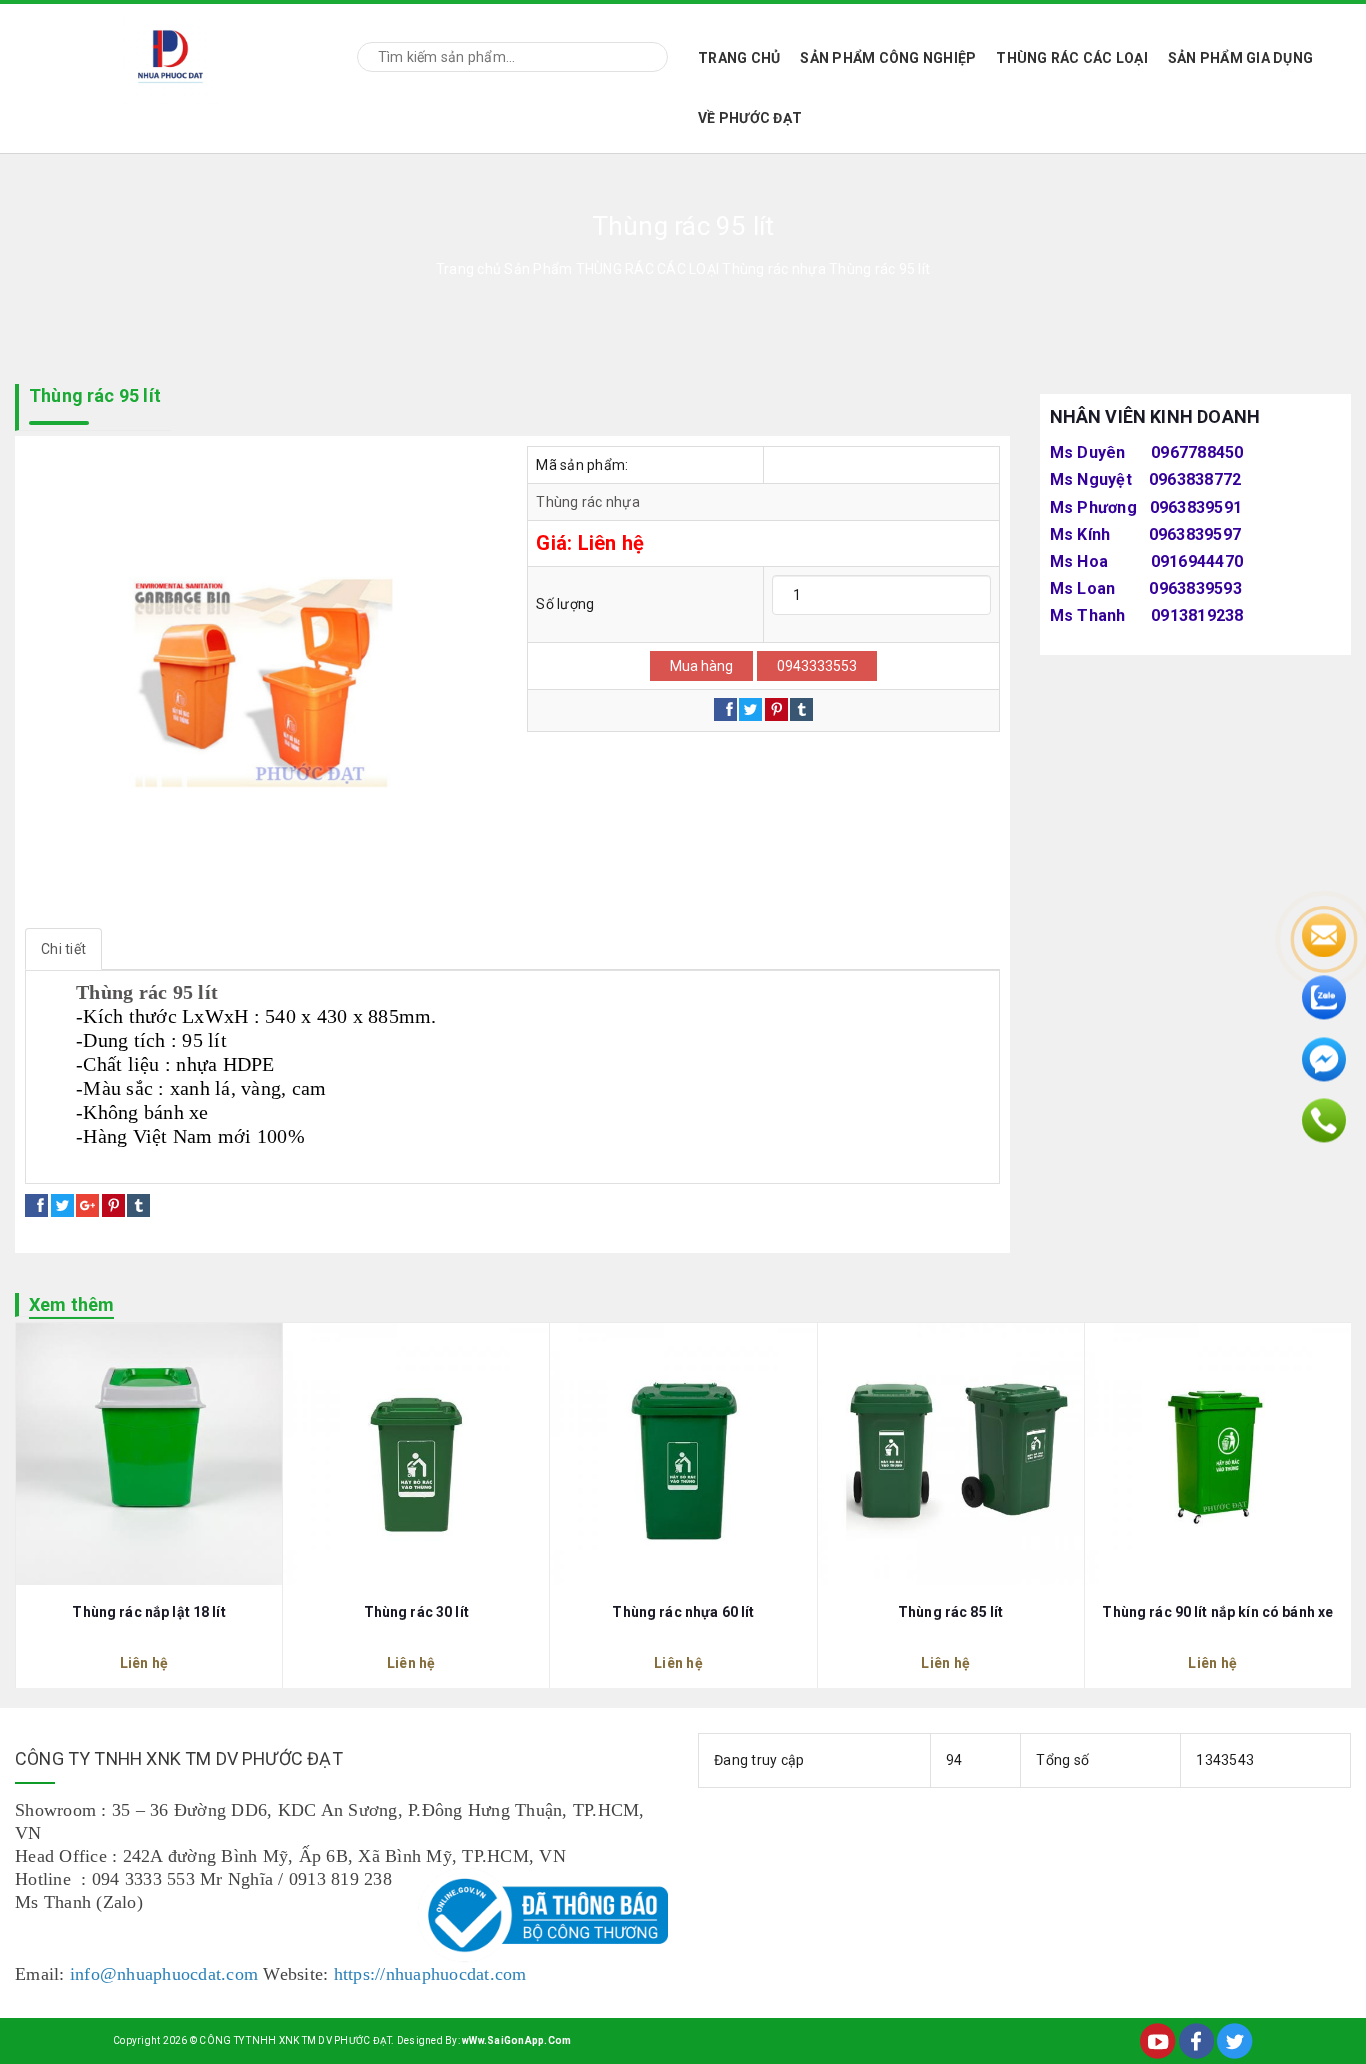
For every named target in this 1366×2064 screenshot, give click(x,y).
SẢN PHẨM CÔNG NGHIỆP (888, 58)
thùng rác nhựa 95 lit (226, 1160)
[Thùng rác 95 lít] (261, 682)
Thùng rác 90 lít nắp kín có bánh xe (1217, 1612)
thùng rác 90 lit (92, 1160)
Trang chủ (739, 58)
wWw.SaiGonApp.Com (516, 2040)
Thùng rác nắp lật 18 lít (148, 1612)
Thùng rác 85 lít (950, 1612)
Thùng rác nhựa (588, 502)
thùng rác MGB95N (477, 1160)
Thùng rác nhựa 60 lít (683, 1612)
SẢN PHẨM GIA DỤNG (1240, 58)
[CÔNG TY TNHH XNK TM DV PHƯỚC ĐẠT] (170, 53)
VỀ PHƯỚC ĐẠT (750, 118)
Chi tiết (63, 949)
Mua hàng (701, 666)
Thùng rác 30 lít (416, 1612)
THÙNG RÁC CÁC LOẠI (1072, 58)
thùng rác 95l (354, 1160)
